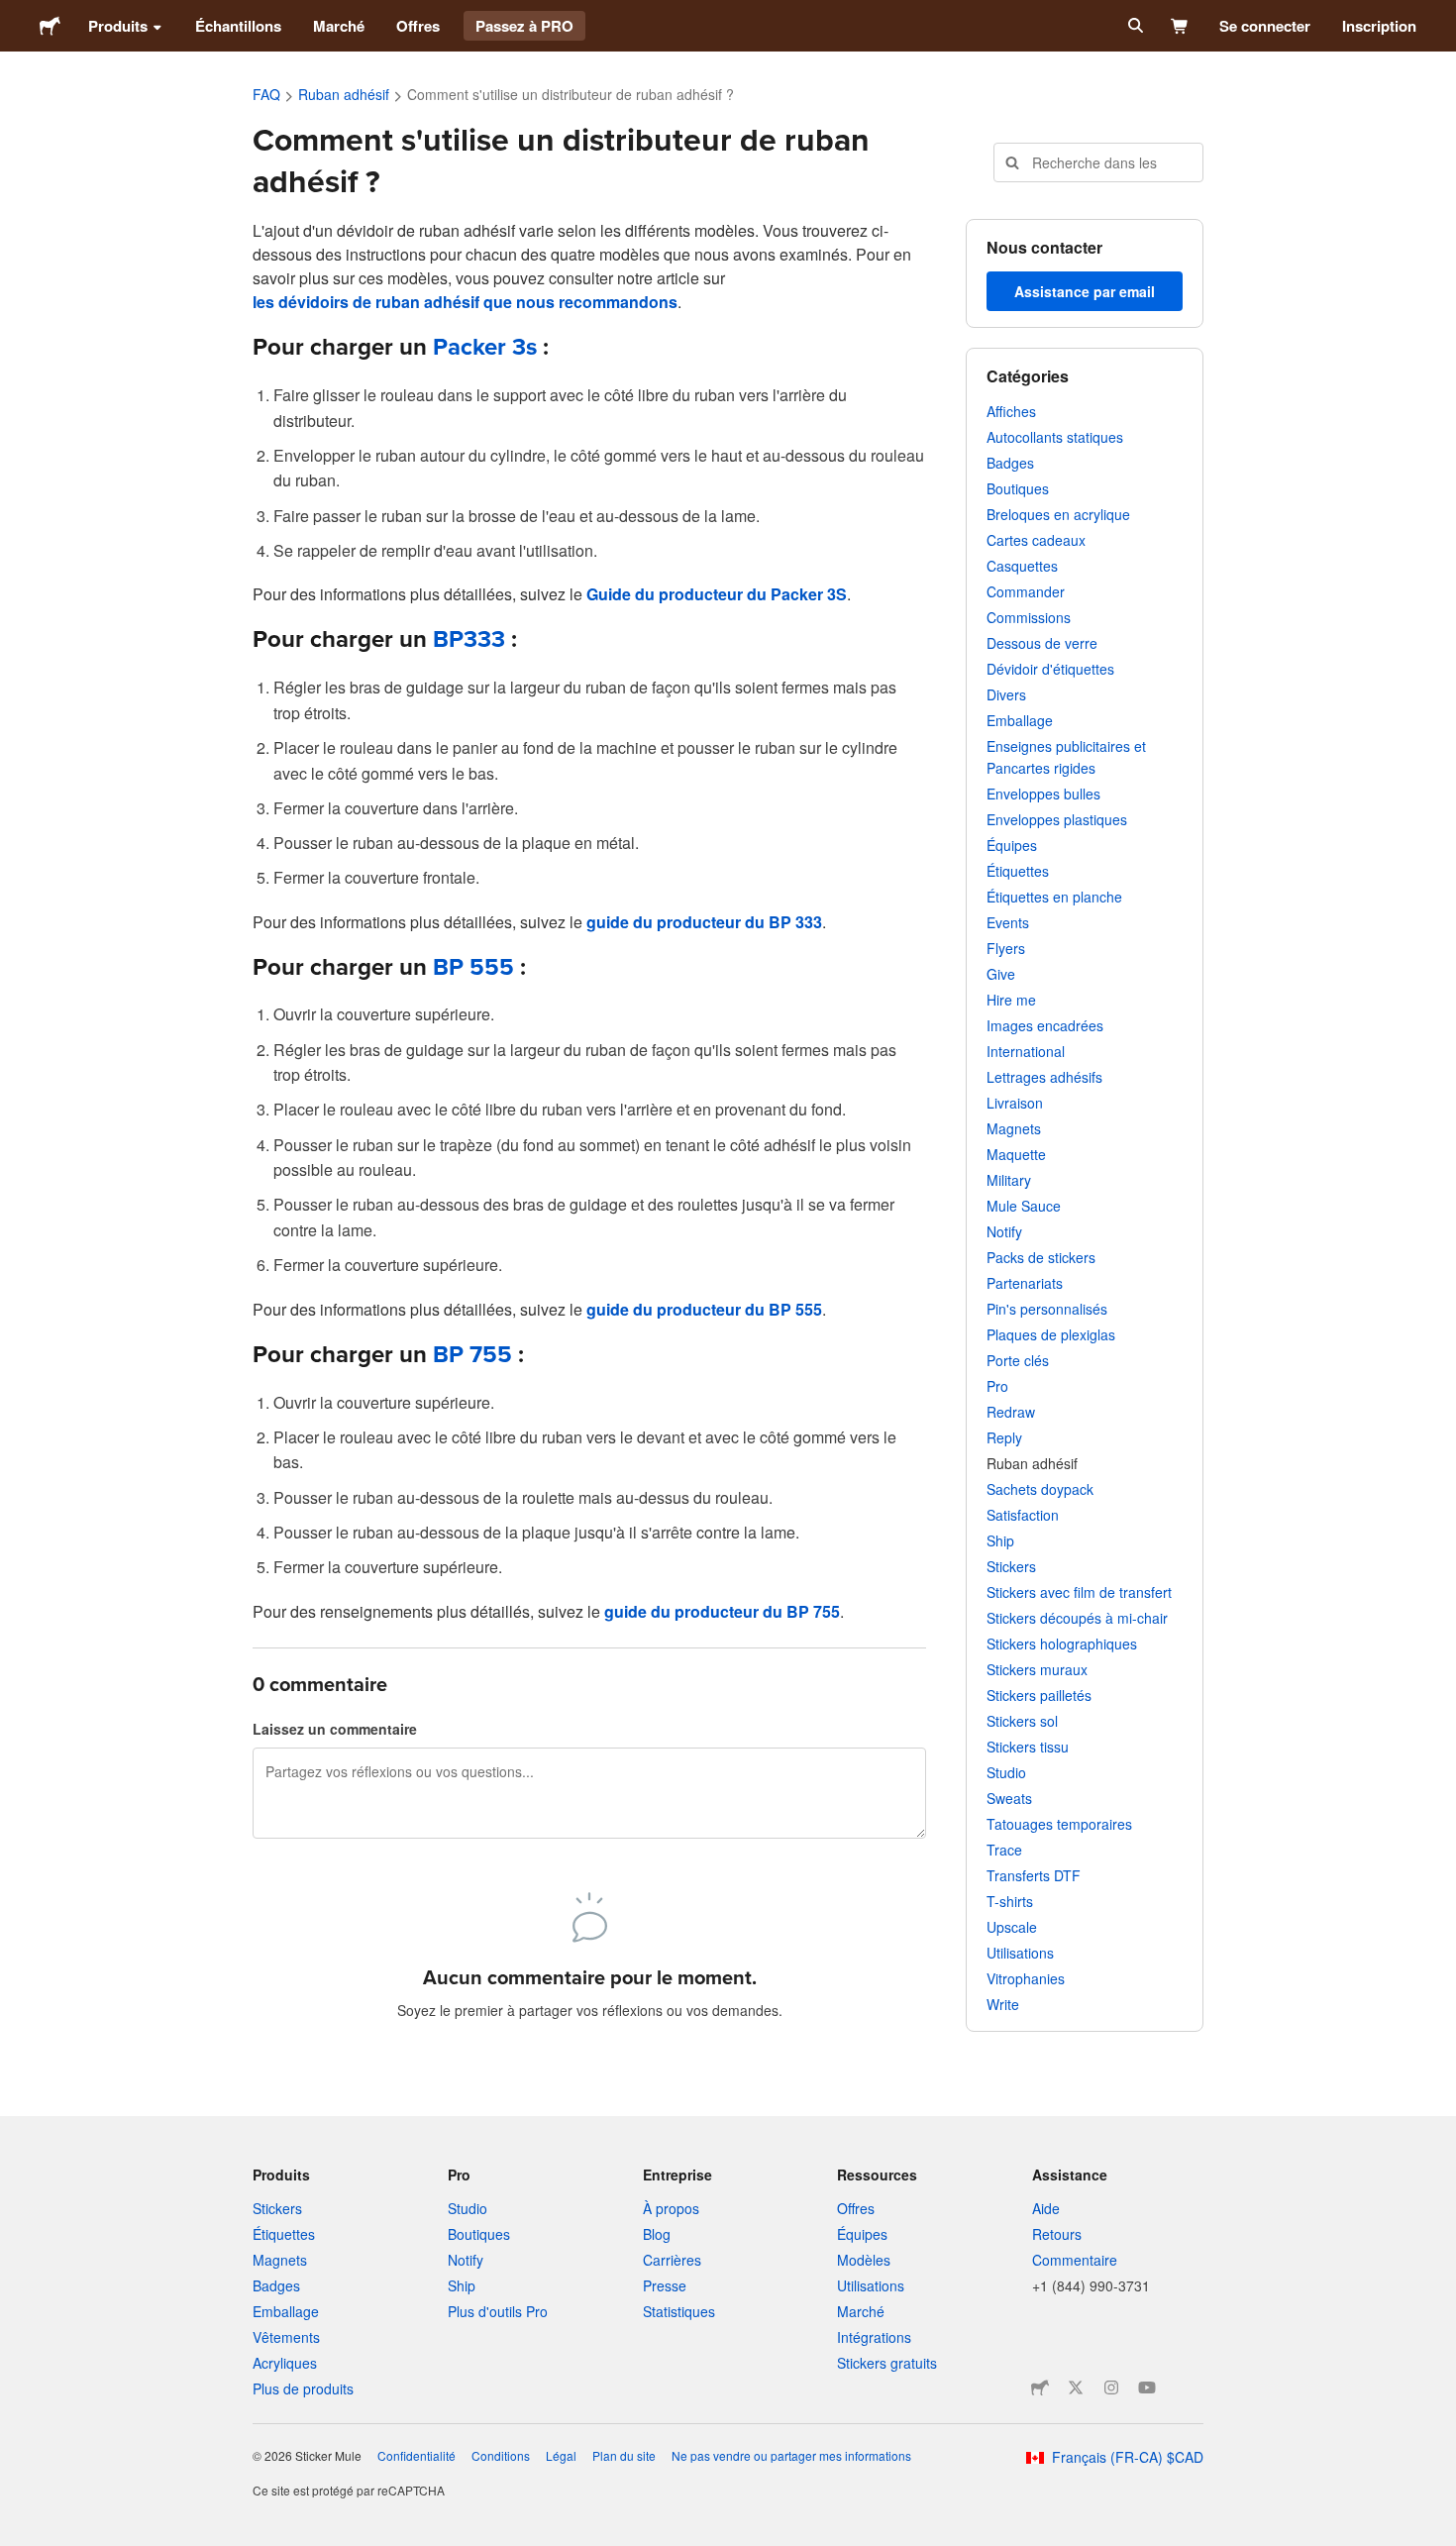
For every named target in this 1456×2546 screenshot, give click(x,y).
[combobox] (1098, 162)
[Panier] (1180, 26)
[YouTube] (1147, 2387)
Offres (418, 26)
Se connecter (1265, 26)
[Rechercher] (1134, 26)
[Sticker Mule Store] (1040, 2387)
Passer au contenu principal (15, 15)
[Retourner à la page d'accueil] (50, 26)
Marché (339, 26)
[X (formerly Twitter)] (1076, 2387)
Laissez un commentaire (335, 1729)
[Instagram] (1111, 2387)
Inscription (1379, 26)
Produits (118, 26)
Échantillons (238, 26)
